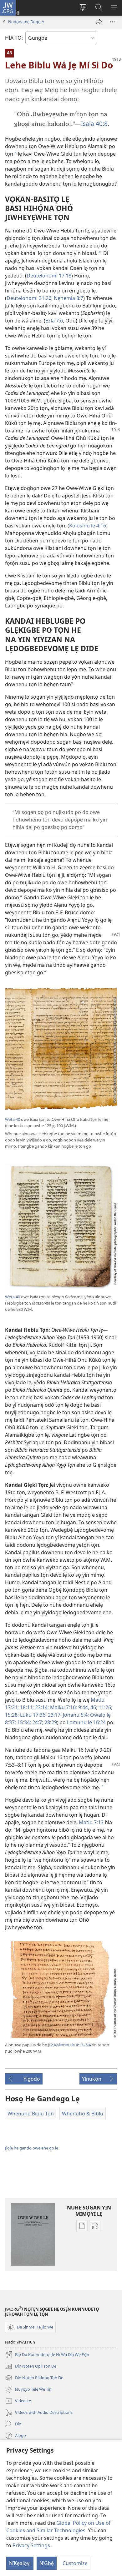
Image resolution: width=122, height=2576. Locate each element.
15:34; (23, 1722)
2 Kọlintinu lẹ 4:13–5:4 (71, 2045)
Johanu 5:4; (75, 1715)
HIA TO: (14, 38)
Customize (75, 2563)
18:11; (26, 1707)
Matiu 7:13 (91, 1822)
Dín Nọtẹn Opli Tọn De (31, 2367)
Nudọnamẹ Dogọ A (26, 22)
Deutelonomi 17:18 (49, 276)
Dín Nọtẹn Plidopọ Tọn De (34, 2378)
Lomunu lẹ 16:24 (86, 1722)
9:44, (83, 1707)
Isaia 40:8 (94, 124)
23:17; (54, 1715)
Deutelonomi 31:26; (30, 298)
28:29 (50, 1722)
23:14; (41, 1707)
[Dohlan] (99, 22)
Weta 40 (13, 1119)
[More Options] (113, 22)
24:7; (37, 1722)
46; (93, 1707)
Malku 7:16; (63, 1707)
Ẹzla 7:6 (54, 321)
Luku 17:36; (33, 1715)
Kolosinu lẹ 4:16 (88, 526)
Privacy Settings (31, 2545)
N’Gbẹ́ (47, 2563)
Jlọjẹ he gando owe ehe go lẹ (32, 2148)
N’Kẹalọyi (20, 2563)
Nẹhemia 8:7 (68, 298)
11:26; (105, 1707)
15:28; (12, 1715)
